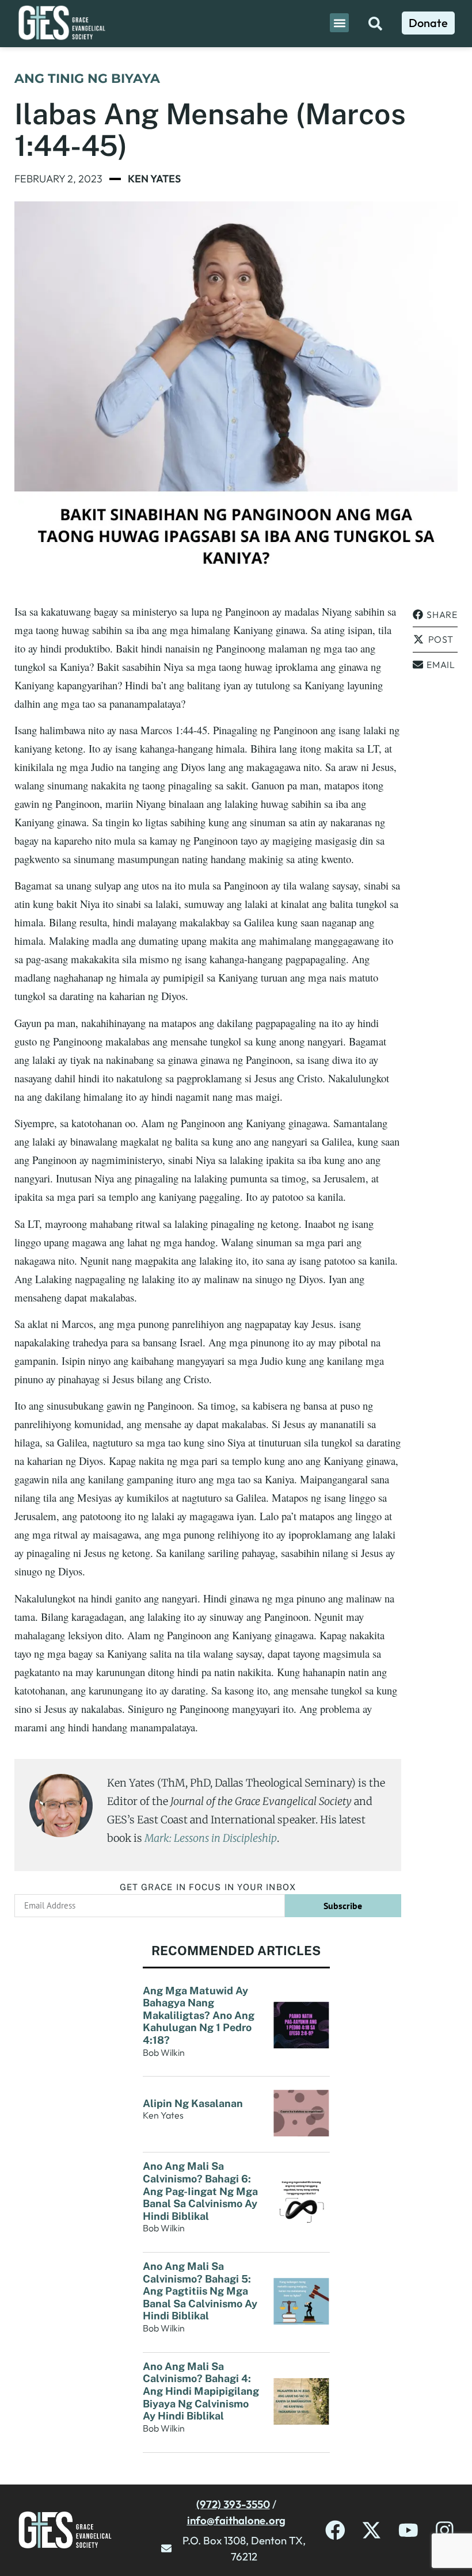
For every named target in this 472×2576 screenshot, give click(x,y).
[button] (339, 23)
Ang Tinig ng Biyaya (87, 79)
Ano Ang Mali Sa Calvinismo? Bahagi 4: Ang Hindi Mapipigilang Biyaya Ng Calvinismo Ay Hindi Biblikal (201, 2391)
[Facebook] (335, 2530)
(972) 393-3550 (233, 2504)
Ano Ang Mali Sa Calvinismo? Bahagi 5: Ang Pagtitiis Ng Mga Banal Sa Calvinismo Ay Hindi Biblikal (200, 2291)
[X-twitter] (372, 2530)
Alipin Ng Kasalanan (193, 2103)
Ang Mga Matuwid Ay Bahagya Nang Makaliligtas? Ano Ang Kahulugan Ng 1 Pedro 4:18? (199, 2015)
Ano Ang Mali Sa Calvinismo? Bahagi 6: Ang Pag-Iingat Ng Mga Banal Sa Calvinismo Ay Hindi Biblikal (200, 2191)
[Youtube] (408, 2530)
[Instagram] (445, 2530)
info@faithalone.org (236, 2520)
